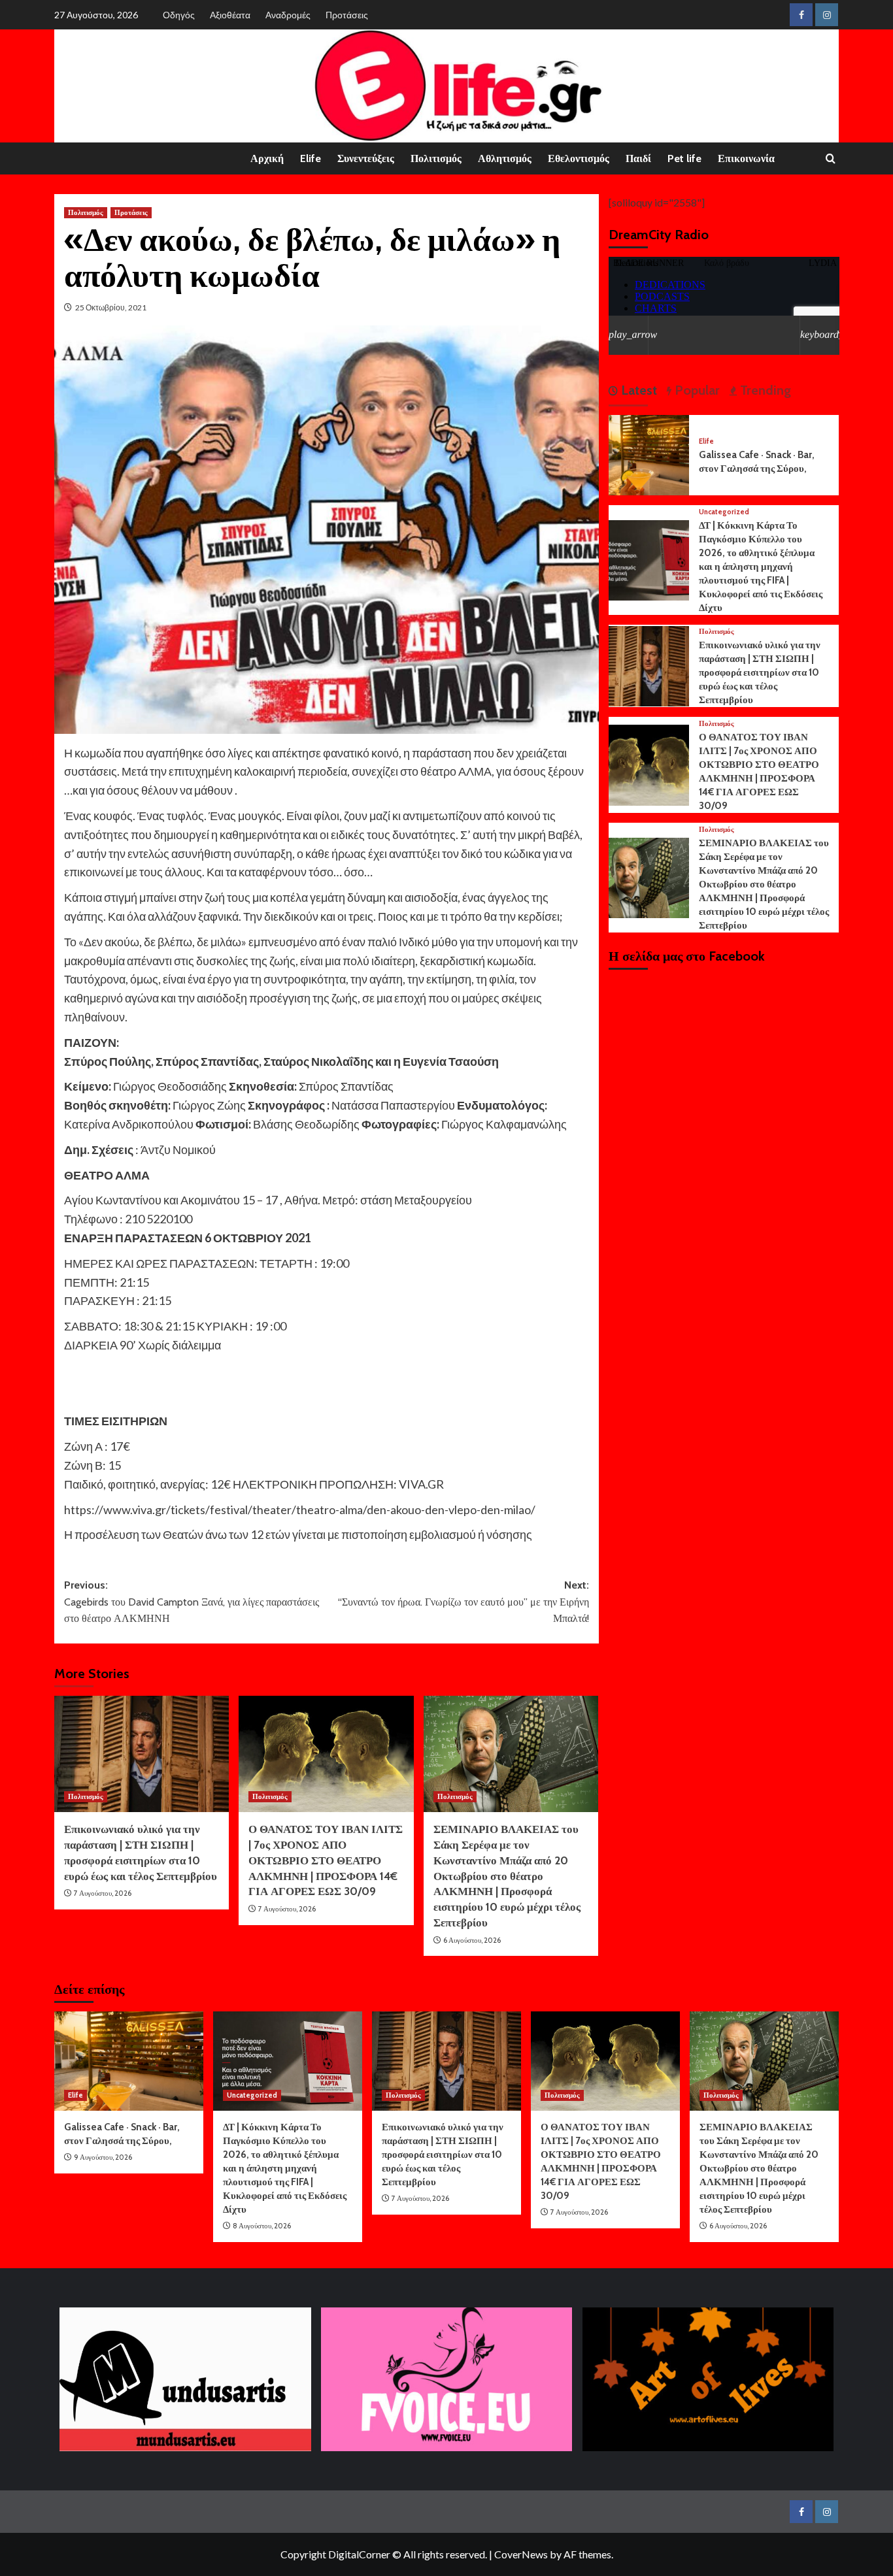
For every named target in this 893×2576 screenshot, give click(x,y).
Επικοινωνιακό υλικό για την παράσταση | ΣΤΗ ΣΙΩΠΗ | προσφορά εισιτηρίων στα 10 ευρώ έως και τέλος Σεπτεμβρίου (760, 672)
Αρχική (267, 158)
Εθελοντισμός (579, 158)
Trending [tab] (764, 390)
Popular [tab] (696, 390)
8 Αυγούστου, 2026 (262, 2226)
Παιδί (638, 158)
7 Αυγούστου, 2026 (103, 1893)
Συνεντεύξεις (366, 158)
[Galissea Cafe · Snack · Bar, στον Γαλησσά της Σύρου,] (649, 454)
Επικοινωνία (746, 158)
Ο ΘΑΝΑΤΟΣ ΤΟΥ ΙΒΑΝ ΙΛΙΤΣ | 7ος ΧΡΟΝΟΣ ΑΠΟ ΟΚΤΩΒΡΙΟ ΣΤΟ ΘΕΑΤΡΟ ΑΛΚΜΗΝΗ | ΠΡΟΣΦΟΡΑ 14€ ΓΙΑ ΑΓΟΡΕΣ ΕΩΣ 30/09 (326, 1860)
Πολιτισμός (436, 158)
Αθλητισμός (505, 158)
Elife (311, 158)
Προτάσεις (347, 15)
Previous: (192, 1602)
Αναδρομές (288, 15)
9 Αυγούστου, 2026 (103, 2157)
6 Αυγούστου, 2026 (472, 1940)
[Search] (831, 159)
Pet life (684, 158)
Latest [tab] (637, 390)
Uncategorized (724, 512)
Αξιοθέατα (230, 15)
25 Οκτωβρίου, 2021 (111, 307)
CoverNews (521, 2554)
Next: (463, 1602)
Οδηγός (179, 15)
